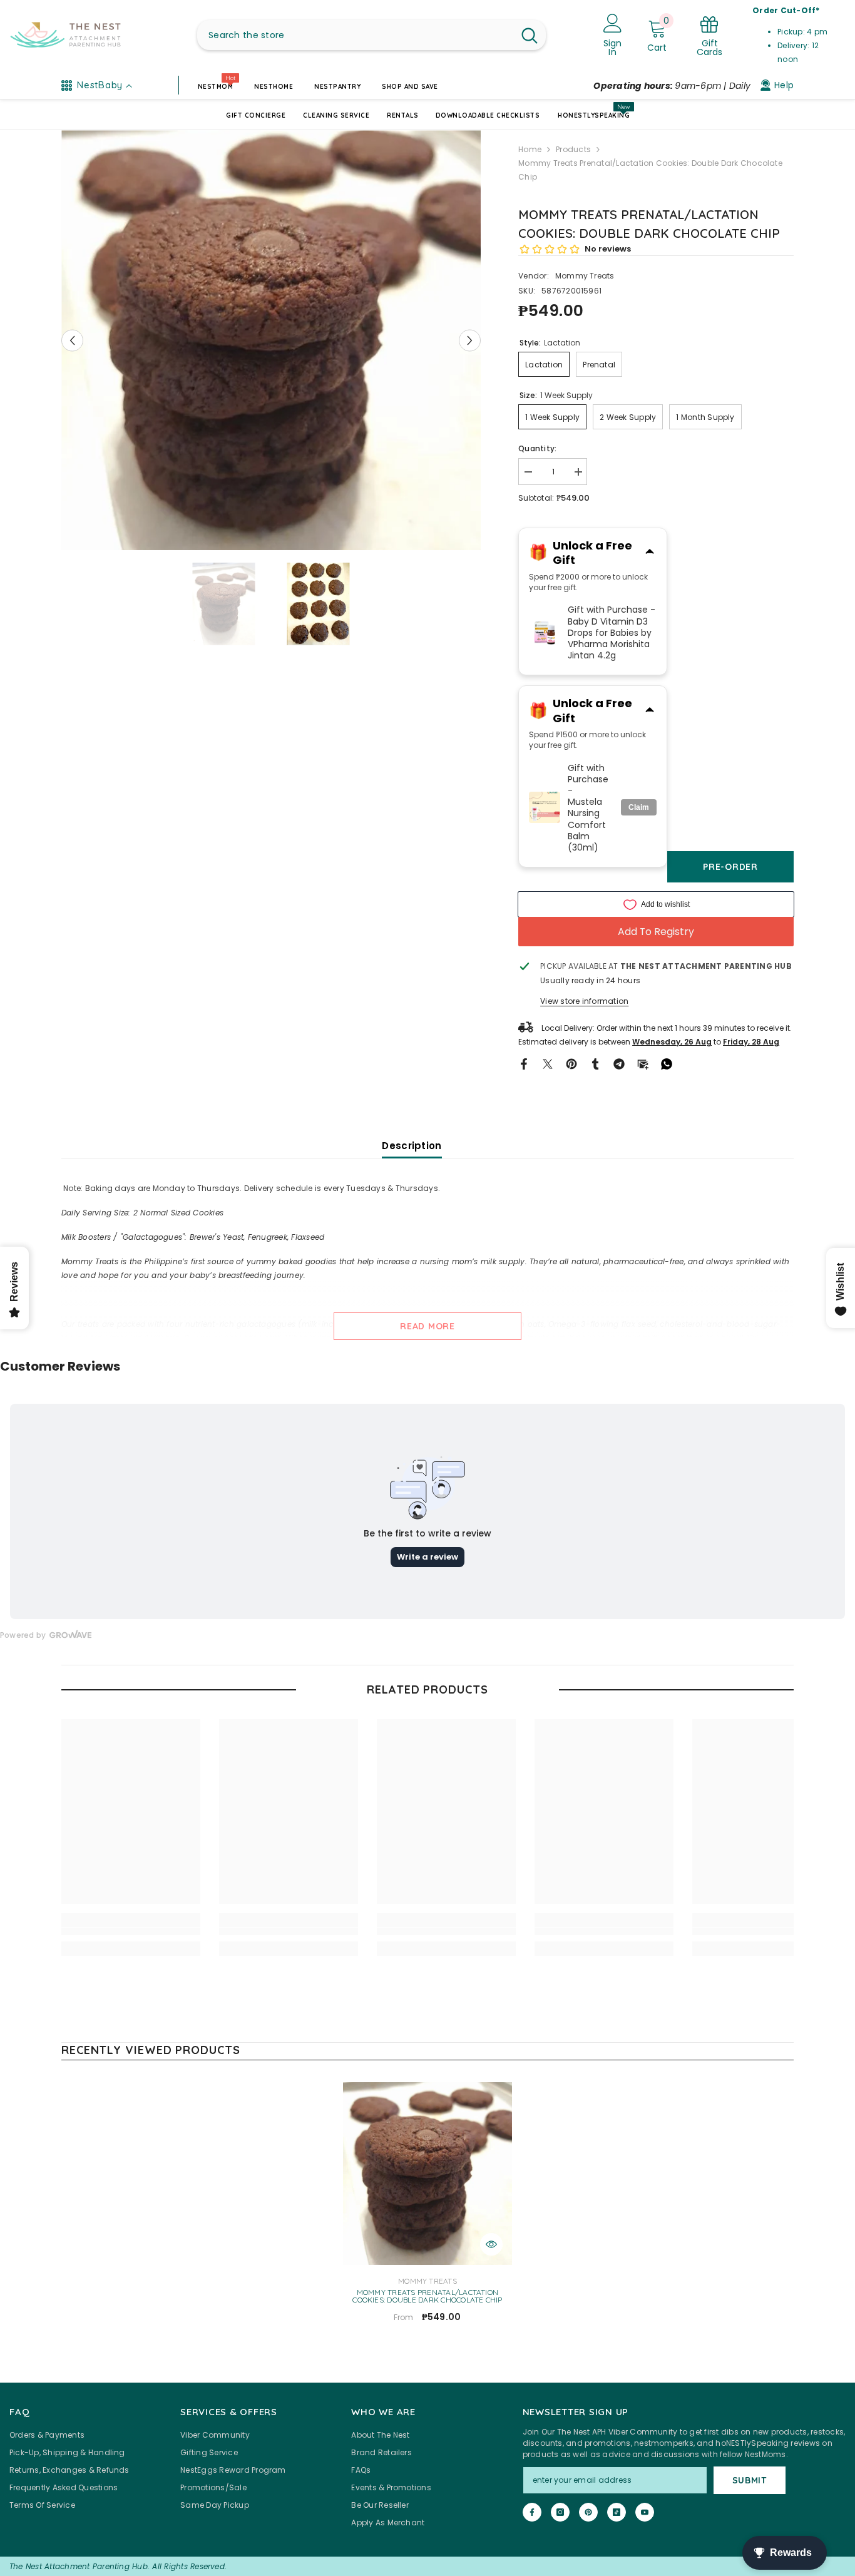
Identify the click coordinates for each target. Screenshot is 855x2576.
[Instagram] (560, 2512)
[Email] (643, 1063)
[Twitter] (548, 1063)
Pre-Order (730, 867)
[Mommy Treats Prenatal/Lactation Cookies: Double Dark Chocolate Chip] (427, 2174)
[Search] (371, 35)
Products (573, 149)
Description (412, 1146)
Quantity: (537, 448)
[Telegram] (619, 1063)
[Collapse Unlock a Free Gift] (650, 553)
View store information (584, 1001)
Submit (750, 2480)
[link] (131, 1931)
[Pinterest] (571, 1063)
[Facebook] (524, 1063)
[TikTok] (617, 2512)
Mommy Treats (585, 276)
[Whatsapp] (667, 1063)
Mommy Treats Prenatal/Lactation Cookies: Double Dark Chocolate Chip (427, 2296)
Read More (427, 1326)
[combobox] (355, 35)
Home (530, 149)
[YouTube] (645, 2512)
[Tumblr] (595, 1063)
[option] (271, 340)
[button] (72, 340)
